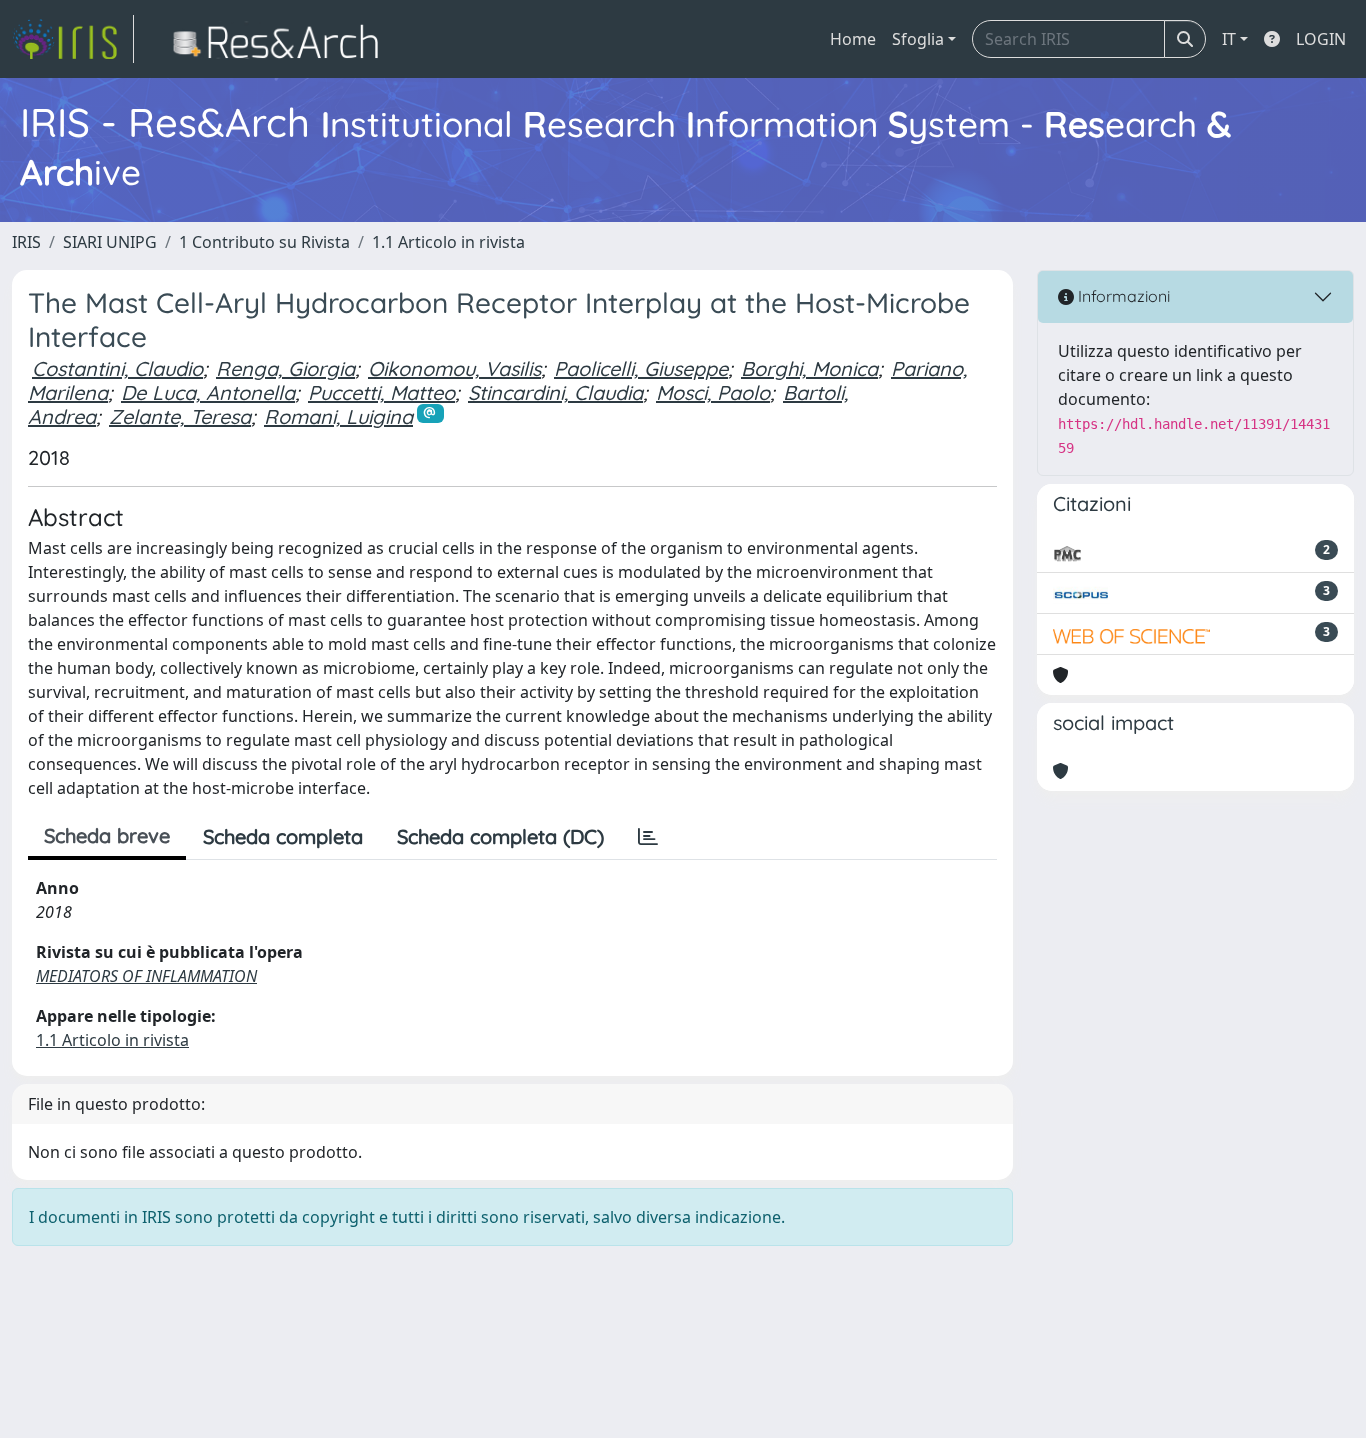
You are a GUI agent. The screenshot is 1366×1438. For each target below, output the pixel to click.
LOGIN (1321, 39)
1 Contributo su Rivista (264, 242)
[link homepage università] (281, 39)
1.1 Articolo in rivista (448, 242)
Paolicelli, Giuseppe (641, 368)
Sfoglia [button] (918, 39)
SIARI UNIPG (110, 242)
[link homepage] (73, 39)
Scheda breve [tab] (107, 835)
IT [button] (1229, 39)
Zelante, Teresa (180, 416)
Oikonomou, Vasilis (454, 368)
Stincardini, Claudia (555, 392)
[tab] (648, 837)
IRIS (26, 242)
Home (853, 39)
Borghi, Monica (809, 368)
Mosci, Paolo (713, 392)
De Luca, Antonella (208, 392)
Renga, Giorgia (285, 368)
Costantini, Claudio (117, 368)
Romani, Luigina (338, 416)
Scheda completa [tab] (283, 836)
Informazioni (1122, 296)
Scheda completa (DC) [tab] (500, 836)
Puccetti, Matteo (381, 392)
